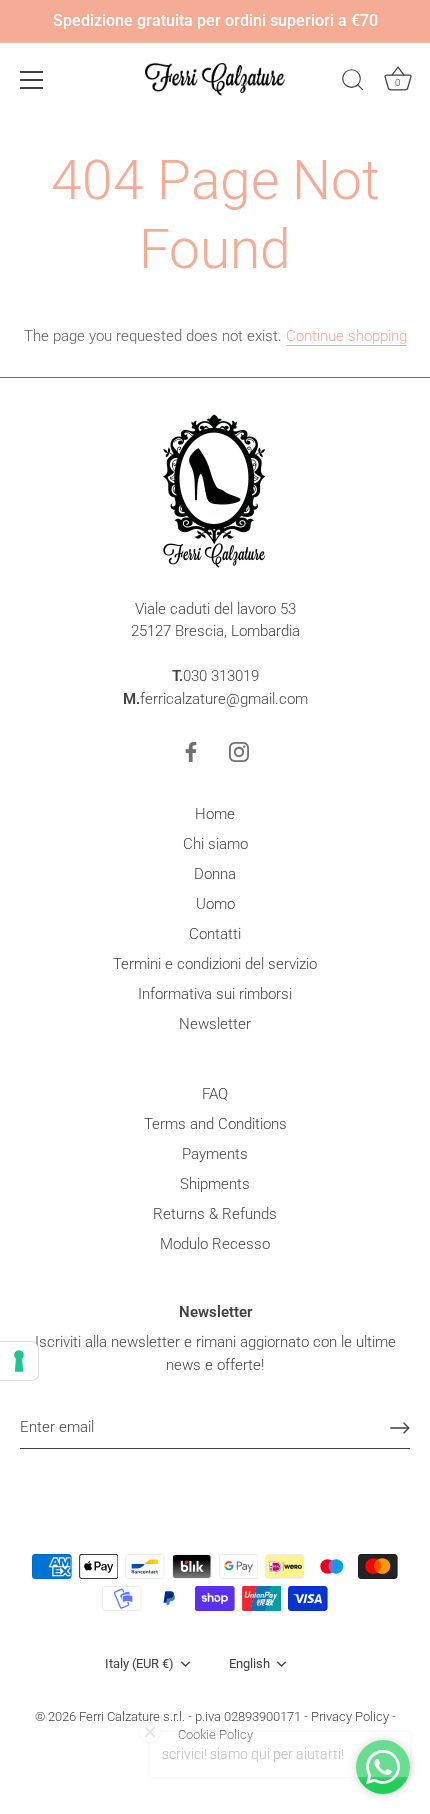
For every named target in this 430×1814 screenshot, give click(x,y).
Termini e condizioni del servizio (215, 964)
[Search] (353, 83)
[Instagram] (239, 751)
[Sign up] (400, 1428)
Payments (215, 1154)
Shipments (215, 1184)
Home (215, 814)
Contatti (215, 934)
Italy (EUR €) (139, 1663)
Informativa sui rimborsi (215, 994)
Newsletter (215, 1024)
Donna (215, 874)
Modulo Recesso (215, 1244)
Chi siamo (215, 844)
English (249, 1663)
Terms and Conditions (215, 1124)
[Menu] (32, 80)
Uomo (215, 904)
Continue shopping (346, 336)
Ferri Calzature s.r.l (130, 1716)
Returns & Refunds (215, 1214)
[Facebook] (191, 751)
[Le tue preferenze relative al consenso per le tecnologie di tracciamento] (19, 1361)
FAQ (215, 1094)
